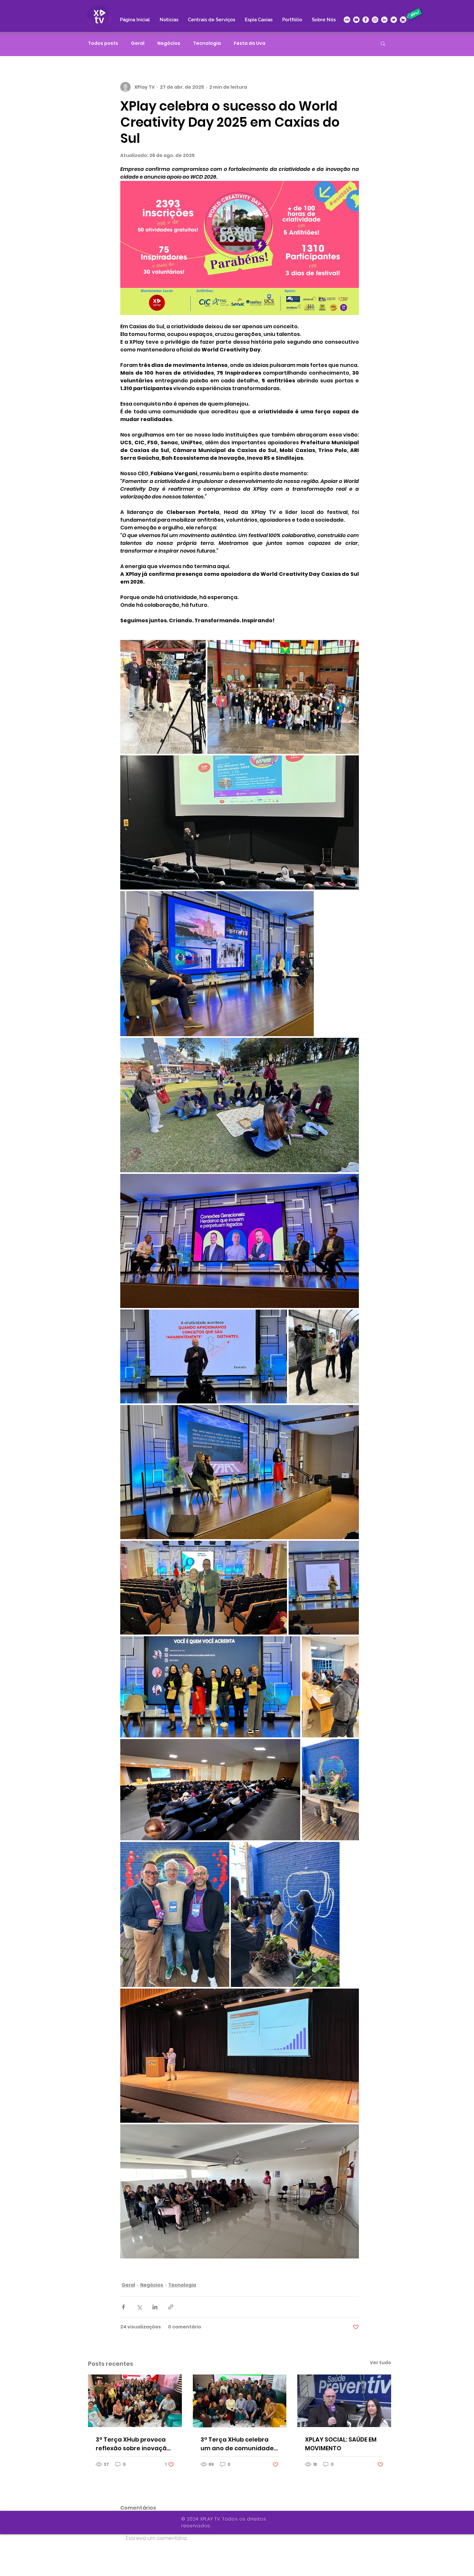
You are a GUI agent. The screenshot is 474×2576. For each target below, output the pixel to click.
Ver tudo (380, 2363)
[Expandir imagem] (163, 697)
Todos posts (103, 43)
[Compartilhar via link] (171, 2307)
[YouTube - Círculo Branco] (356, 20)
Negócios (169, 43)
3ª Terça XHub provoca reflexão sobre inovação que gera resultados (133, 2444)
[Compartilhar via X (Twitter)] (139, 2307)
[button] (383, 43)
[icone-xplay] (347, 20)
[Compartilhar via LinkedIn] (155, 2307)
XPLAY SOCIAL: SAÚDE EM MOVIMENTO (341, 2444)
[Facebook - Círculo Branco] (366, 20)
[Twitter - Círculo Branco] (394, 20)
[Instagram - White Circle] (375, 20)
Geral (138, 43)
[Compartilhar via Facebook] (123, 2307)
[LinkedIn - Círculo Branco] (384, 20)
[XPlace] (403, 20)
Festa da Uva (250, 43)
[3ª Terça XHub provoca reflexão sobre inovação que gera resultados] (135, 2401)
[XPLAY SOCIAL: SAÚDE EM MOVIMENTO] (344, 2401)
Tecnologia (207, 43)
